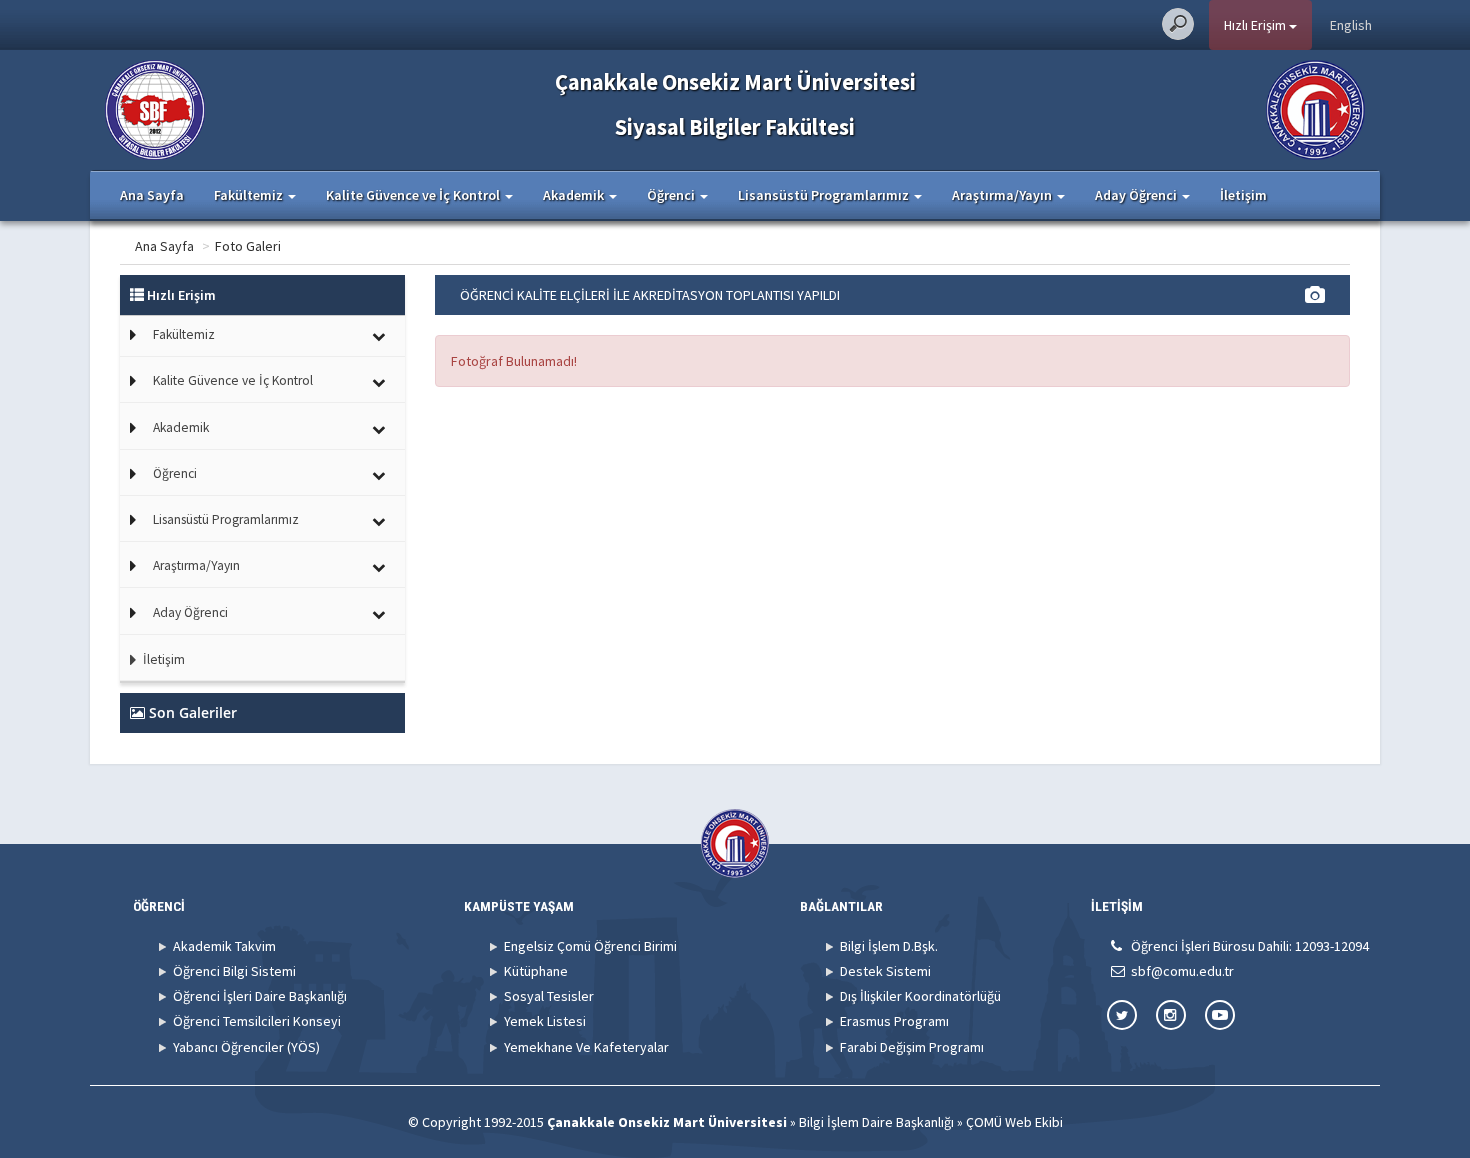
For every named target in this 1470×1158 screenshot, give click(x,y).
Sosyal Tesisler (549, 996)
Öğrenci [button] (672, 195)
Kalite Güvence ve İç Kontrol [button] (414, 195)
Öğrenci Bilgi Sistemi (234, 971)
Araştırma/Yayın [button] (1003, 195)
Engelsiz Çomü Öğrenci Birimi (590, 946)
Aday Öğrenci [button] (1137, 195)
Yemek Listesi (545, 1021)
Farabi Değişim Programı (912, 1047)
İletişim (1243, 195)
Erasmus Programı (894, 1021)
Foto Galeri (248, 246)
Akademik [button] (575, 195)
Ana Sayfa (152, 195)
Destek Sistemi (885, 971)
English (1351, 25)
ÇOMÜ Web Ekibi (1014, 1122)
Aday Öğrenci (190, 612)
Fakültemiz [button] (250, 195)
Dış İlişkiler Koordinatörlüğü (920, 996)
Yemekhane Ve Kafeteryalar (586, 1047)
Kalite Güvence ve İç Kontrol (233, 380)
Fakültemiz (184, 334)
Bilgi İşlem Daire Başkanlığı (876, 1122)
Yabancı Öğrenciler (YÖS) (246, 1047)
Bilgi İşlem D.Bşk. (889, 946)
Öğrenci (175, 473)
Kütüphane (536, 971)
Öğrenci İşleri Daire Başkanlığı (260, 996)
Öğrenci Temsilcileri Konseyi (257, 1021)
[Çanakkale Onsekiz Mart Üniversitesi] (1315, 108)
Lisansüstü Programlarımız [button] (825, 195)
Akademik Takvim (224, 946)
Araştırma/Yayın (196, 565)
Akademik (181, 427)
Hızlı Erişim (1256, 25)
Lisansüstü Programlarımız (226, 519)
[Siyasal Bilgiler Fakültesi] (155, 108)
